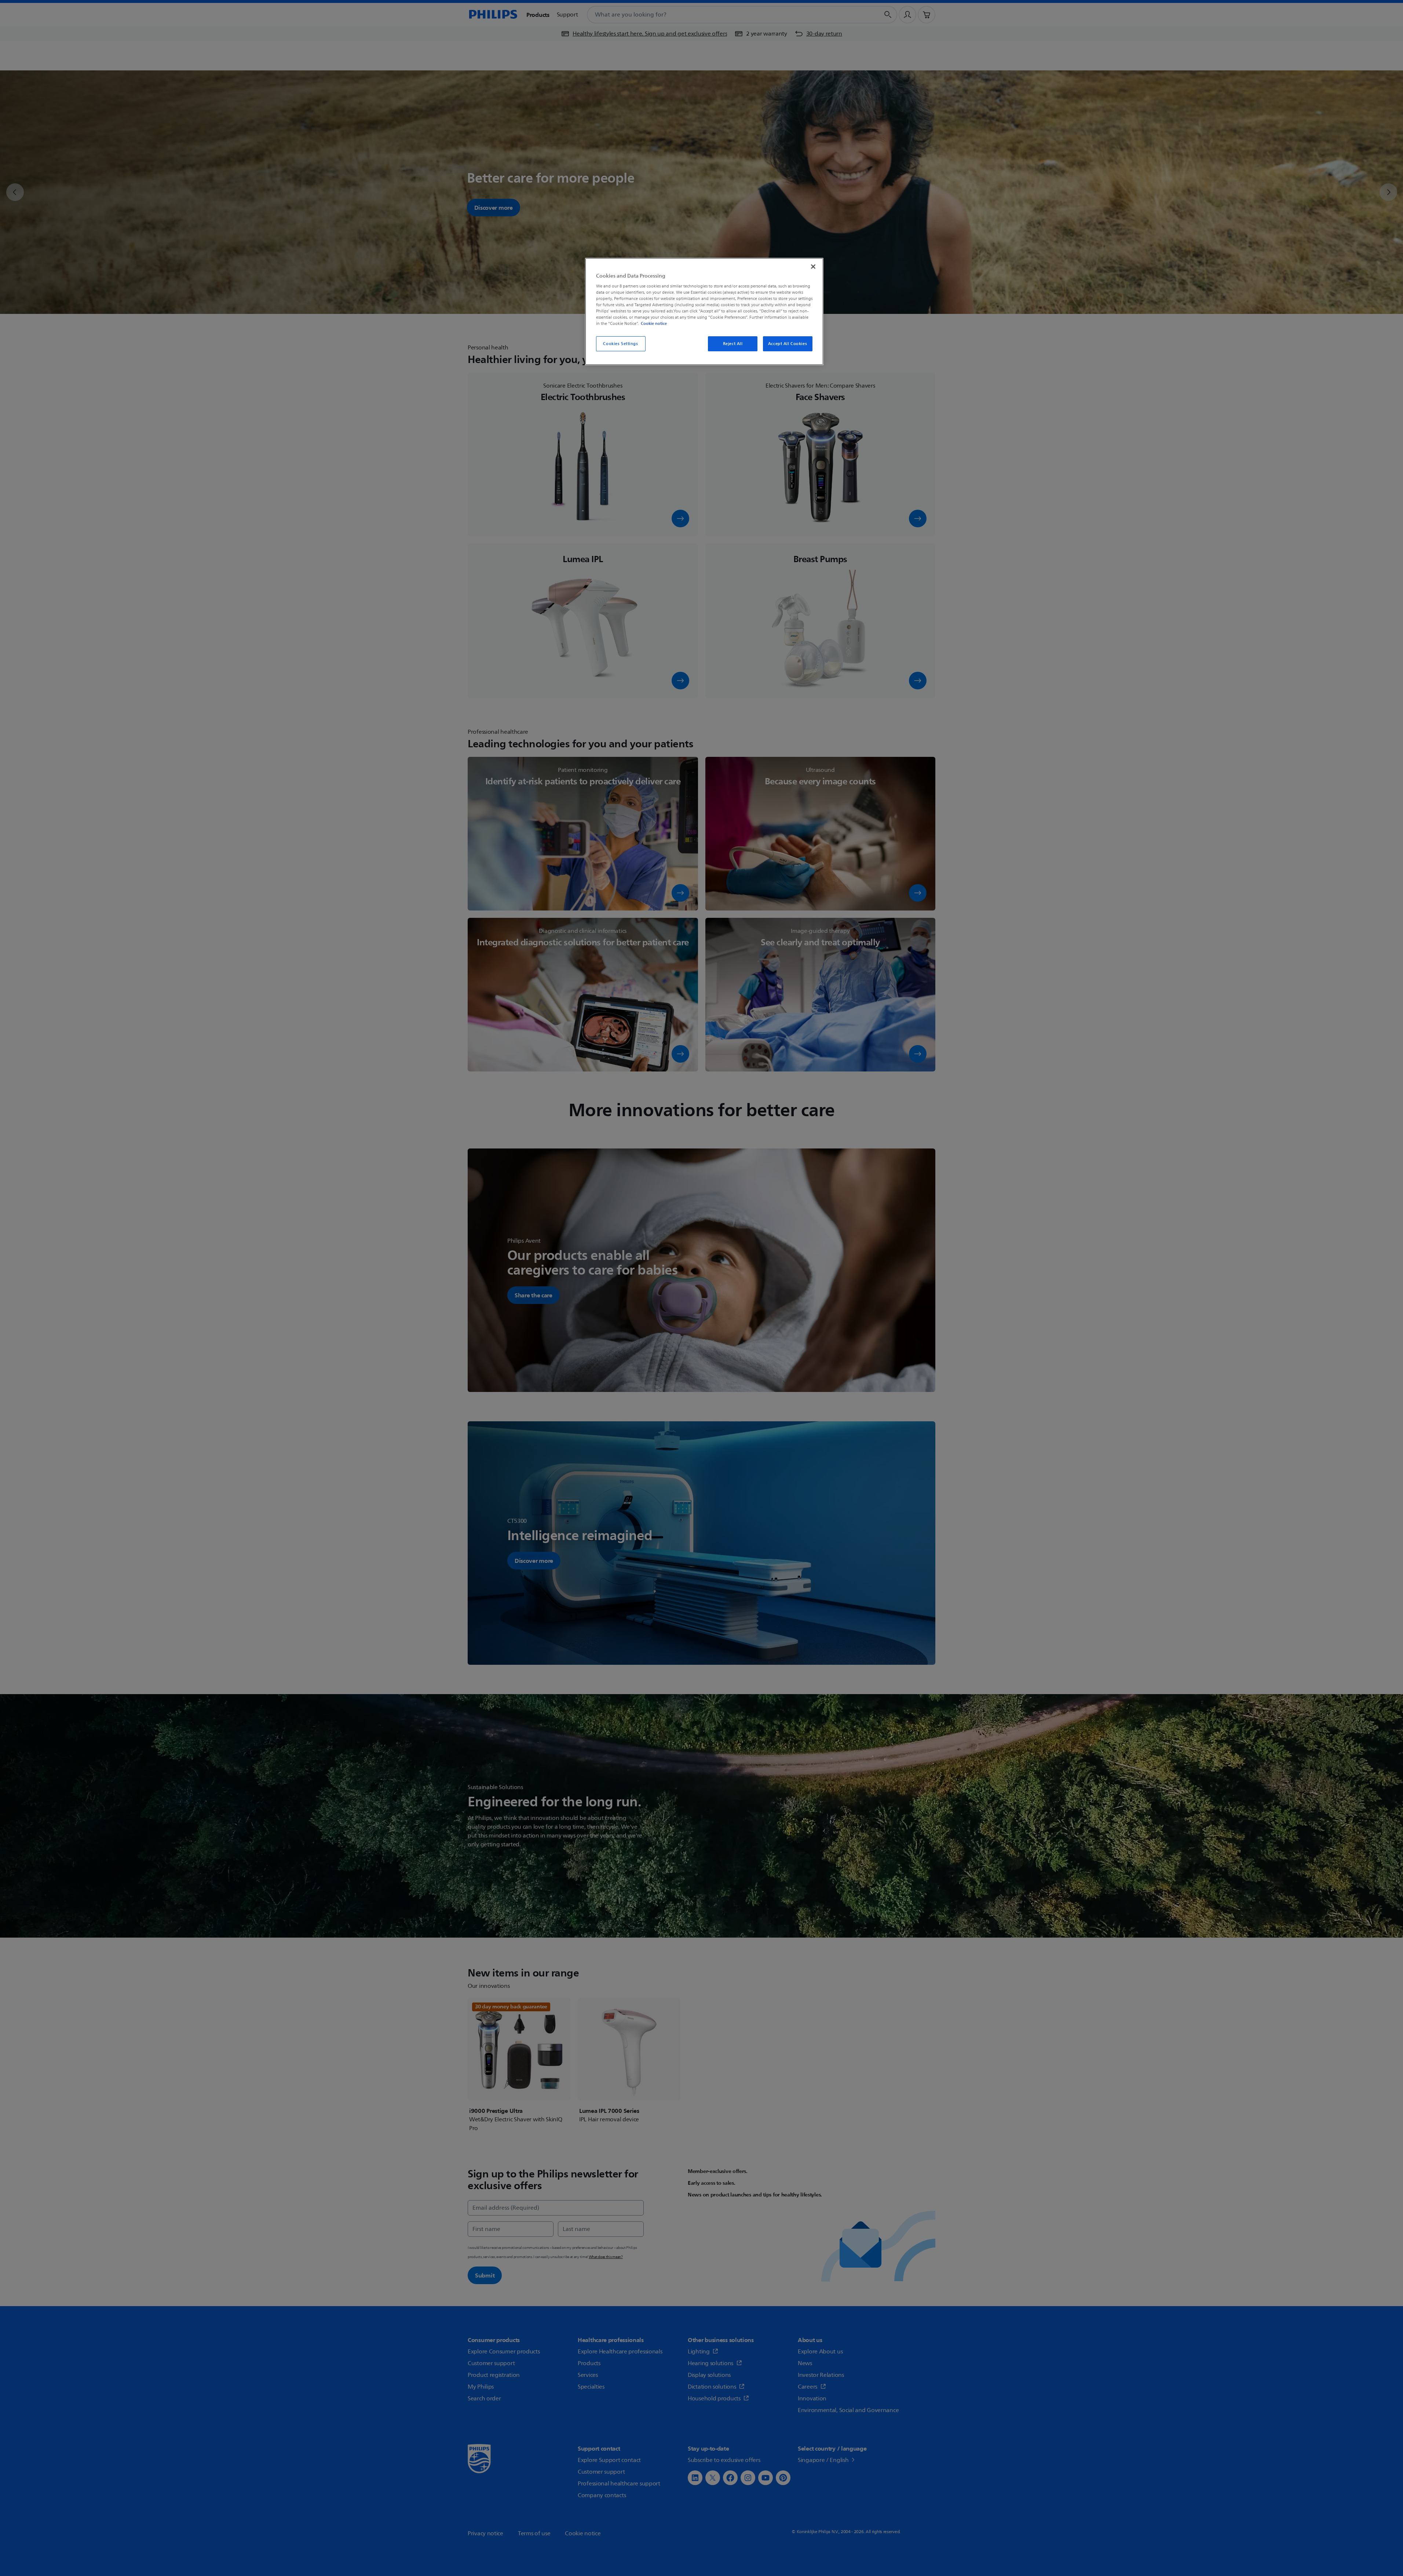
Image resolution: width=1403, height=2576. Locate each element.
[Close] (813, 267)
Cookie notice (654, 323)
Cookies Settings (620, 344)
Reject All (733, 344)
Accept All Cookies (788, 344)
